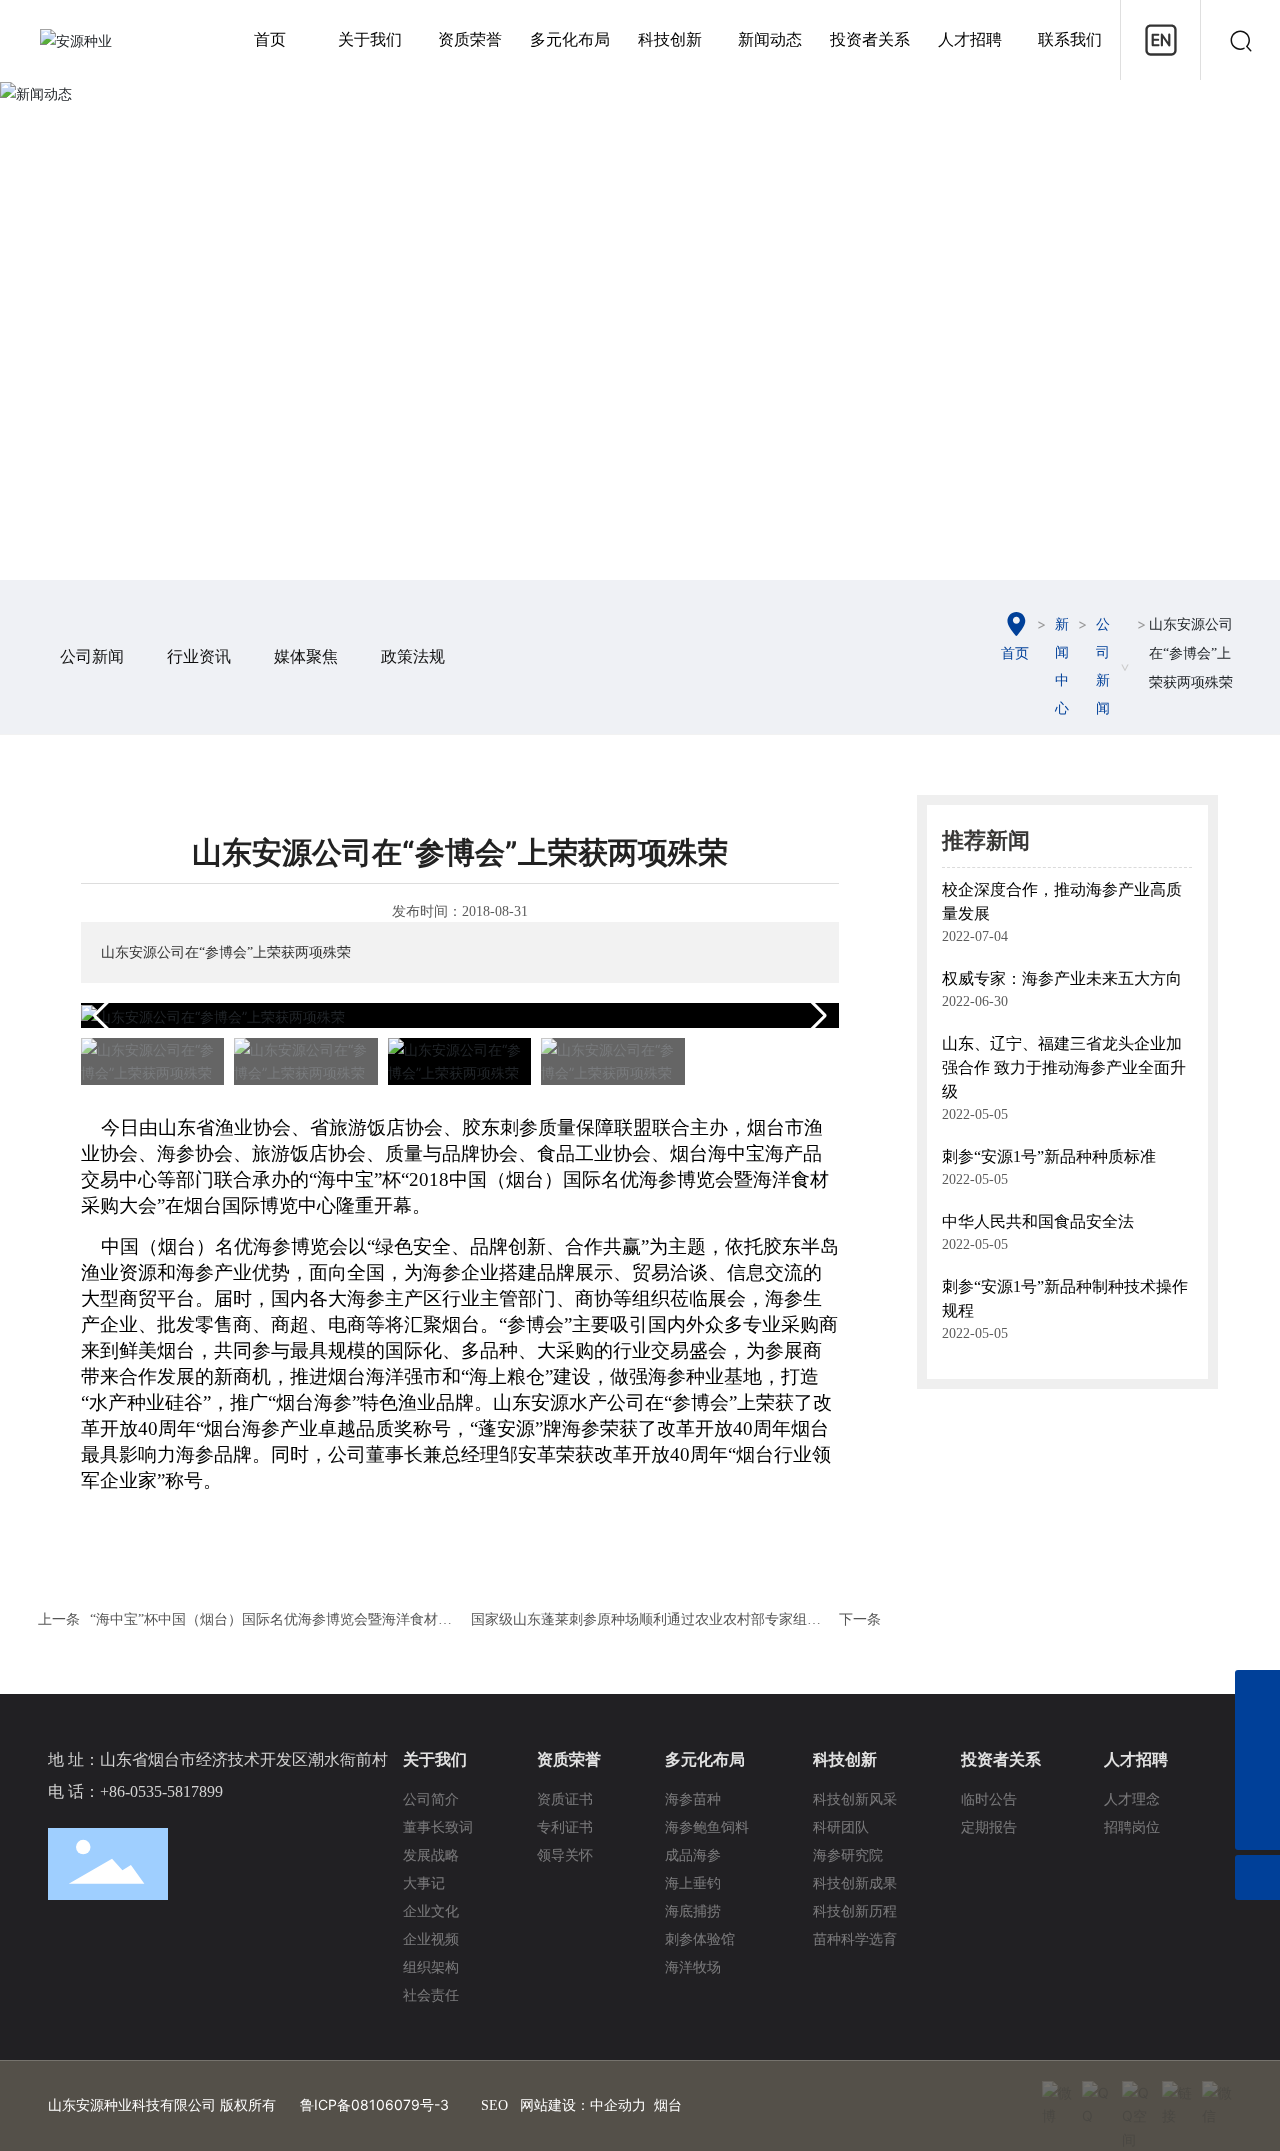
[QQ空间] (1137, 2096)
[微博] (1057, 2096)
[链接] (1177, 2096)
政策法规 (413, 656)
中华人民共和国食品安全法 (1038, 1221)
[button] (815, 1016)
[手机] (1257, 1692)
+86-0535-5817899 (161, 1791)
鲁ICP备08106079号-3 (374, 2104)
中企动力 (618, 2105)
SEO (494, 2105)
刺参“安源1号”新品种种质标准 (1049, 1156)
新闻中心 (1062, 666)
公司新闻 (92, 656)
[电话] (1257, 1782)
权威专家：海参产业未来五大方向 (1062, 978)
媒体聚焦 (306, 656)
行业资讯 (199, 656)
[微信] (1217, 2096)
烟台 (668, 2105)
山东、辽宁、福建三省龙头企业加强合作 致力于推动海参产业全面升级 (1064, 1067)
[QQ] (1097, 2096)
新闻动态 (640, 317)
